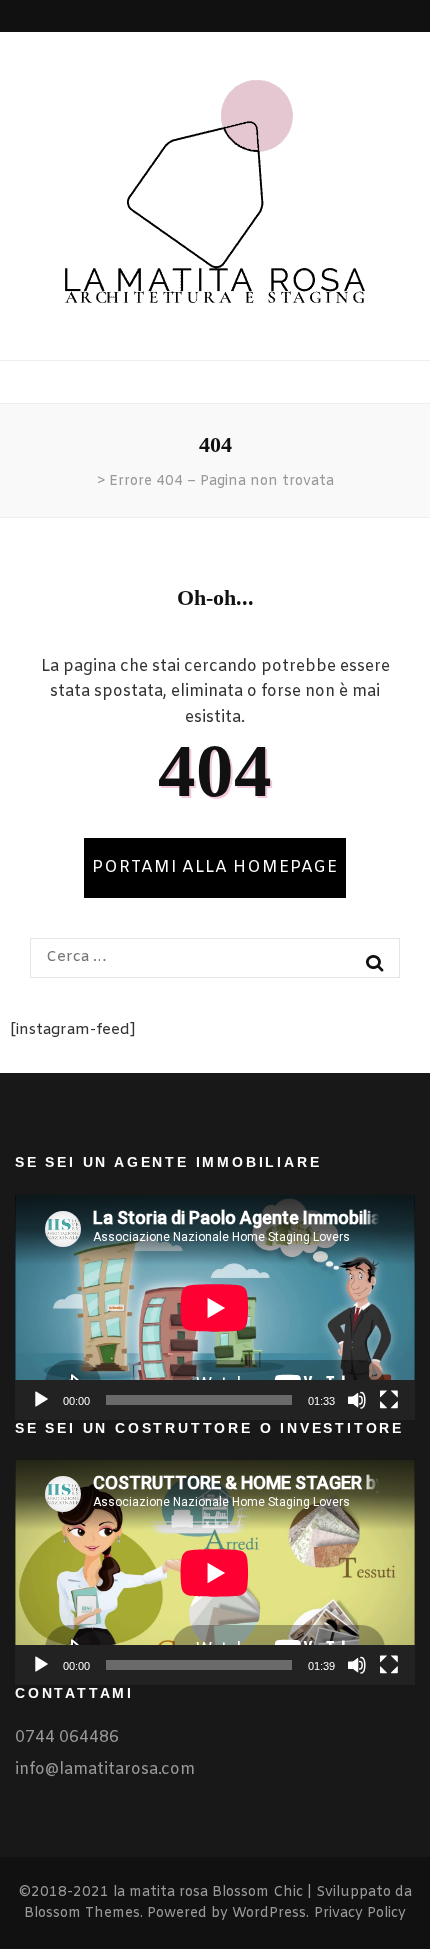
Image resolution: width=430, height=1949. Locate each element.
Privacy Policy (360, 1913)
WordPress (269, 1913)
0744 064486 (67, 1737)
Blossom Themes (82, 1913)
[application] (215, 1307)
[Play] (41, 1400)
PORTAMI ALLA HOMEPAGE (215, 867)
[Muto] (357, 1400)
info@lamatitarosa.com (105, 1769)
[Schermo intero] (389, 1400)
